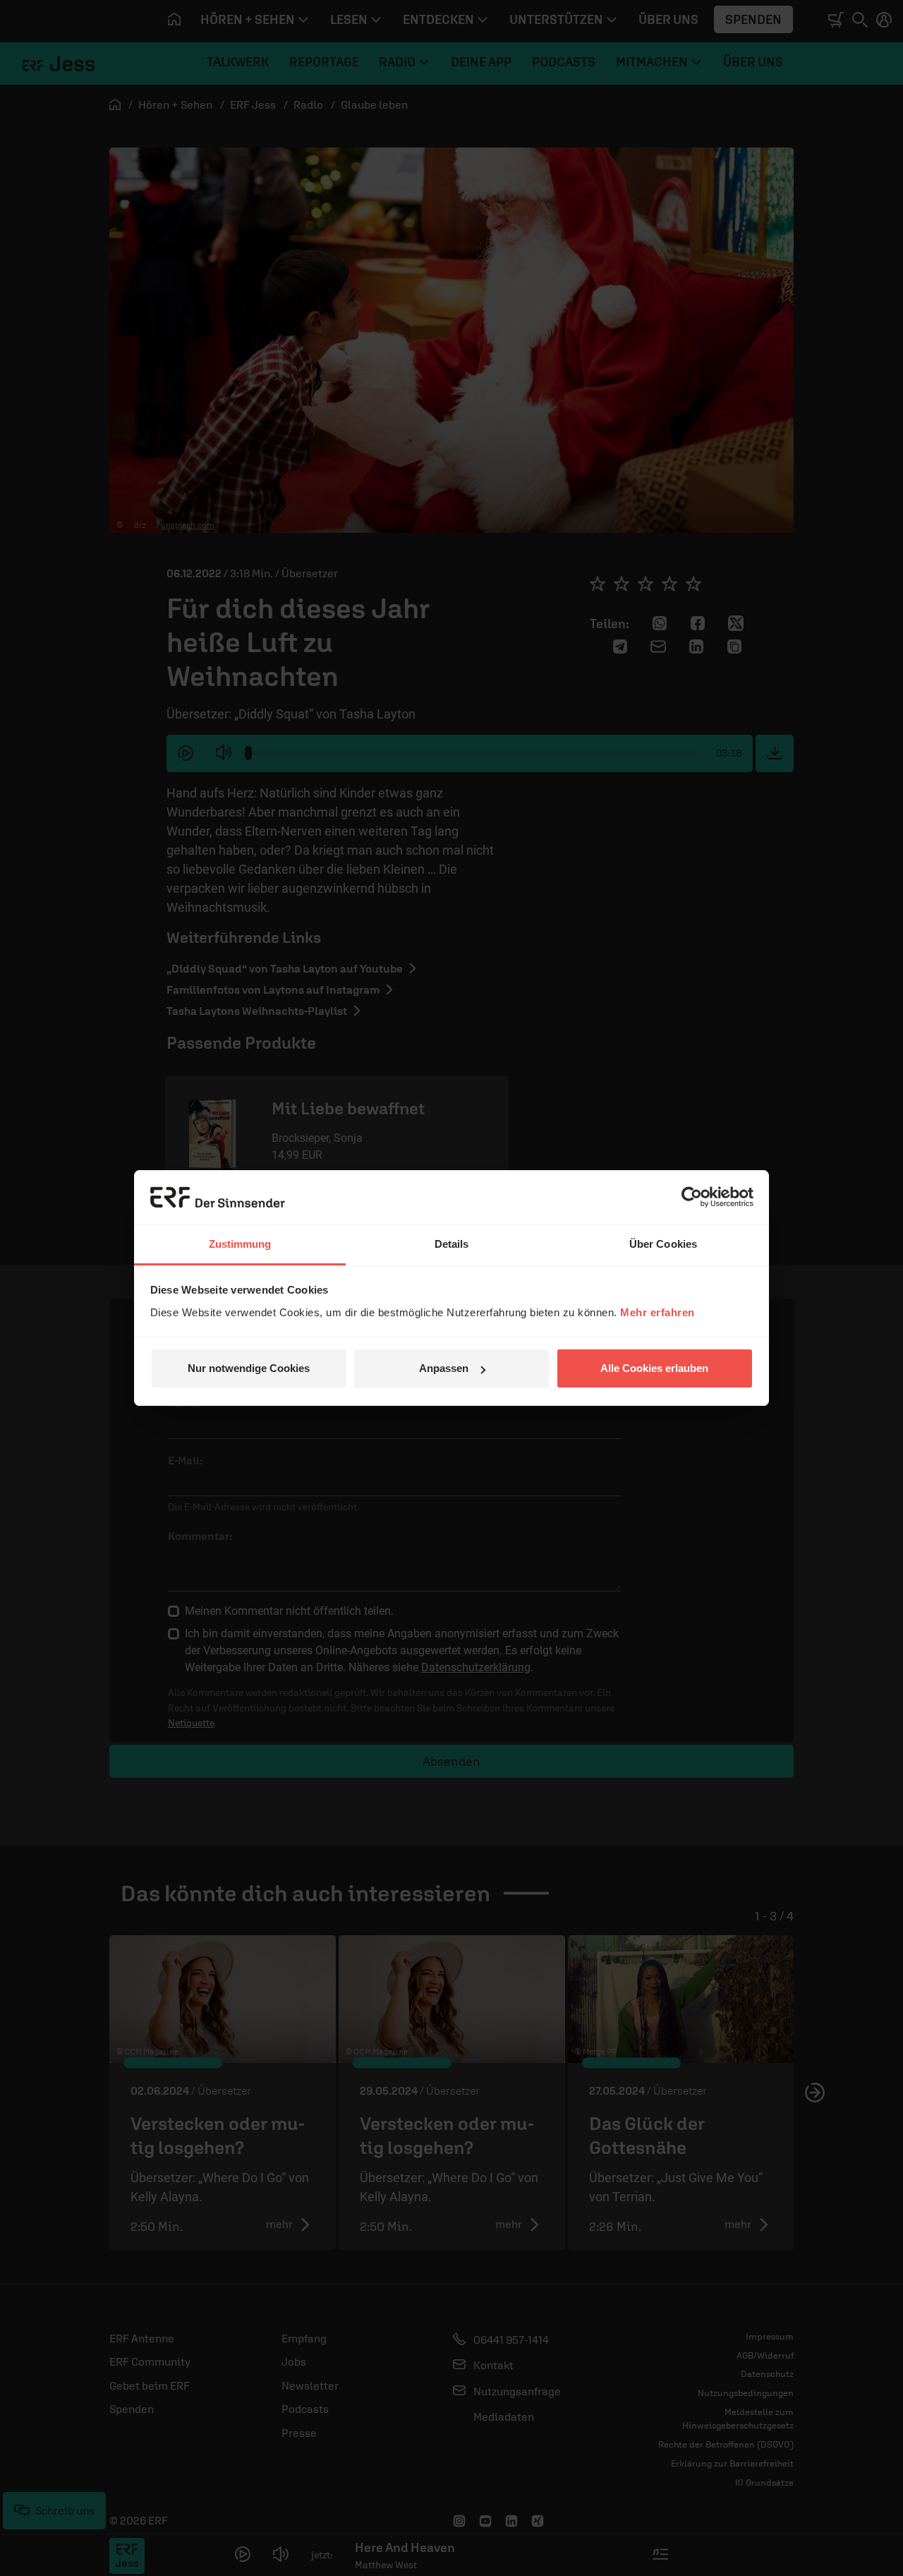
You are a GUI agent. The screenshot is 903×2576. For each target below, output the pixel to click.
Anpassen (444, 1368)
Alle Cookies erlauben (654, 1368)
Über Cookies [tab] (663, 1244)
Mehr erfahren (657, 1312)
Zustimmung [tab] (240, 1244)
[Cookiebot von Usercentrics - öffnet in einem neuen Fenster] (692, 1197)
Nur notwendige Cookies (249, 1368)
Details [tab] (452, 1244)
